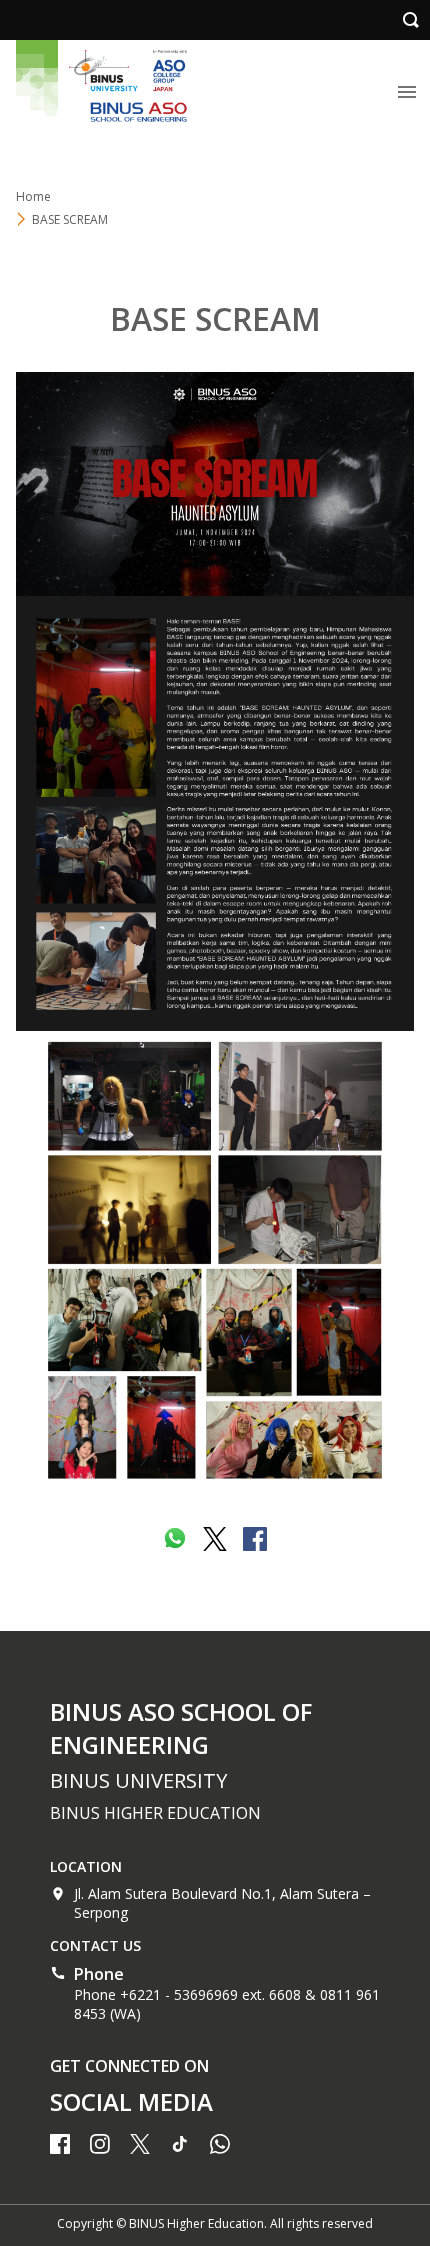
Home (33, 196)
